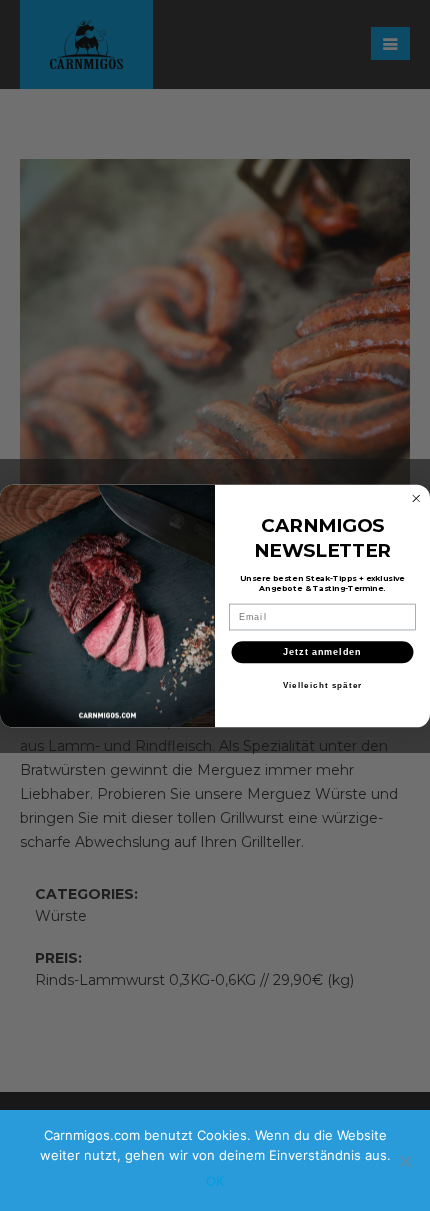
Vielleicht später (322, 684)
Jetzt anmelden (322, 651)
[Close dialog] (416, 498)
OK (215, 1181)
